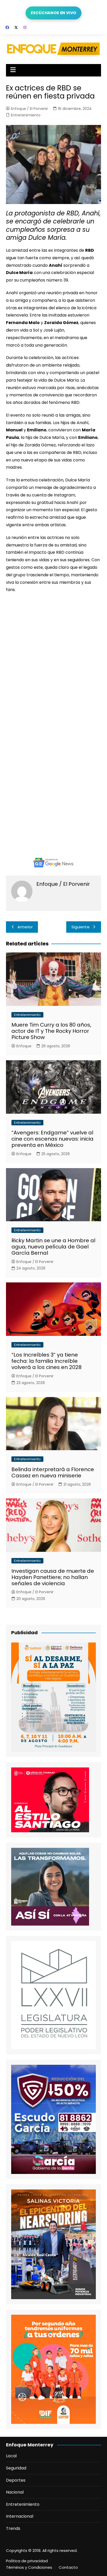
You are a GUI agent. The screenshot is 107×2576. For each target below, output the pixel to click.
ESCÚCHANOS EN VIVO (53, 13)
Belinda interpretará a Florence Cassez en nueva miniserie (53, 1472)
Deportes (16, 2480)
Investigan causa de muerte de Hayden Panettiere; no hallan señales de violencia (53, 1577)
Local (11, 2456)
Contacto (68, 2567)
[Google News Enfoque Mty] (53, 862)
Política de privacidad (27, 2561)
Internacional (20, 2516)
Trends (13, 2528)
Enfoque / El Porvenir (29, 109)
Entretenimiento (26, 115)
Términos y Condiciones (29, 2567)
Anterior (25, 927)
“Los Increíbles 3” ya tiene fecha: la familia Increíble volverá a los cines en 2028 (46, 1361)
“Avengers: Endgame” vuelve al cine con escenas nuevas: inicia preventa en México (52, 1139)
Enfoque (24, 1046)
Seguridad (16, 2468)
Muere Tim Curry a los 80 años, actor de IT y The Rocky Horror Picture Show (51, 1031)
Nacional (15, 2492)
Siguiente (81, 927)
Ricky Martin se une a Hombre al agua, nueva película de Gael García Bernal (53, 1247)
